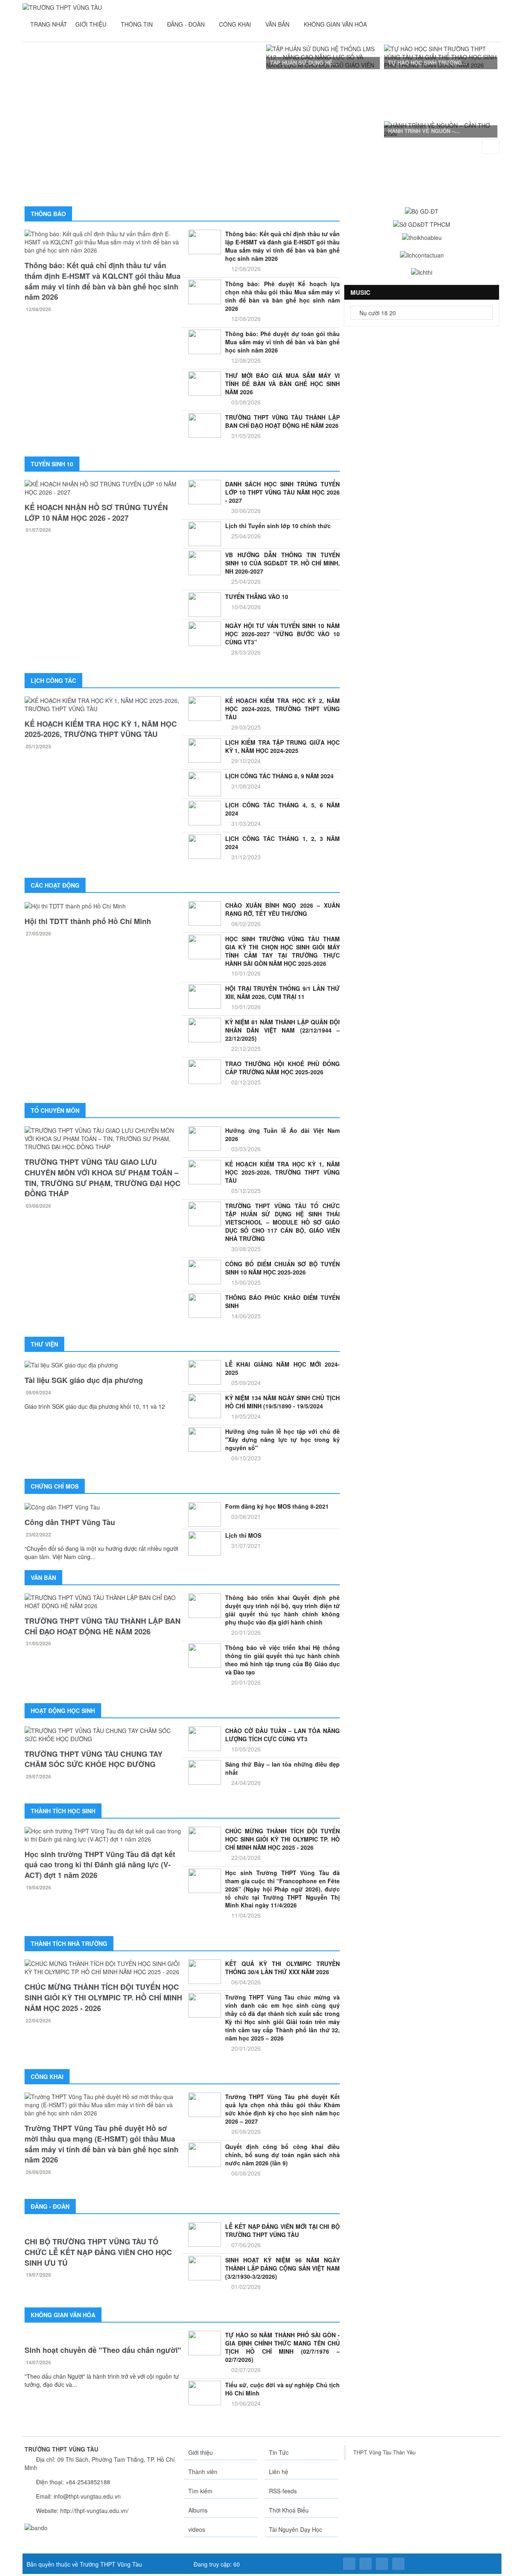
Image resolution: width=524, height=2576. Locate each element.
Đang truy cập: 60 (216, 2564)
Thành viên (203, 2472)
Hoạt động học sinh (63, 1711)
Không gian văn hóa (63, 2315)
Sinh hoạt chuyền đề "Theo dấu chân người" (103, 2351)
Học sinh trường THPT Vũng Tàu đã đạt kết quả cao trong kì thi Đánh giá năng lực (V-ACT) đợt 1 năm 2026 (100, 1865)
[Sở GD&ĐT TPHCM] (422, 224)
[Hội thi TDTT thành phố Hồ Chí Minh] (103, 906)
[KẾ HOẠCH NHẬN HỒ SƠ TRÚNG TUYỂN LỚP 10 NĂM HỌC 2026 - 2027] (103, 488)
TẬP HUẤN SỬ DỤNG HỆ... (304, 62)
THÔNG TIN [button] (138, 24)
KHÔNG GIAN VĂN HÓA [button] (336, 24)
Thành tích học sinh (63, 1811)
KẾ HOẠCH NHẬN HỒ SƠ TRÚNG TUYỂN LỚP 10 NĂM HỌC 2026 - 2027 (96, 513)
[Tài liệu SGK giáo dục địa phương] (103, 1365)
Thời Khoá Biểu (289, 2510)
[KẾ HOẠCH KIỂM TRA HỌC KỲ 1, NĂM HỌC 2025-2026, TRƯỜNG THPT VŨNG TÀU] (103, 705)
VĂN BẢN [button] (278, 24)
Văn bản (43, 1577)
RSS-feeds (283, 2491)
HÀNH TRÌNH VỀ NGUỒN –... (424, 131)
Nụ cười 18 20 (377, 313)
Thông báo (48, 214)
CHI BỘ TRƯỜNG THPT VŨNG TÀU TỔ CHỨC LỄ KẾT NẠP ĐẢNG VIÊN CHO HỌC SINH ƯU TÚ (98, 2260)
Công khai (47, 2077)
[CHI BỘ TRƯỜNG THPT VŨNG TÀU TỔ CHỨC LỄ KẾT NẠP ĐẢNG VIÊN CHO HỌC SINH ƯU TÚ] (103, 2230)
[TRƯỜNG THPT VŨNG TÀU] (62, 7)
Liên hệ (279, 2472)
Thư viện (44, 1344)
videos (197, 2529)
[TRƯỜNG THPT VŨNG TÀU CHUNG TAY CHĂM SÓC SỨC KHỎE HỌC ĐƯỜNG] (103, 1735)
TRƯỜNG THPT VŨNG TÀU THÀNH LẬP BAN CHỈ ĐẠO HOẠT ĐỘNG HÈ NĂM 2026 (103, 1626)
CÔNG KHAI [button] (236, 24)
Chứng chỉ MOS (55, 1486)
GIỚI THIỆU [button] (92, 24)
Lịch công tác (53, 680)
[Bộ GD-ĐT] (422, 210)
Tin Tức (279, 2452)
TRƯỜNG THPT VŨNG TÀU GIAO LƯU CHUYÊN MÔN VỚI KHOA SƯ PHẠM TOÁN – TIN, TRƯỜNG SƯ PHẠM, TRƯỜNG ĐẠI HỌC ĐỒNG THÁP (103, 1178)
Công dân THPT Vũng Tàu (70, 1522)
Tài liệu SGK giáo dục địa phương (84, 1380)
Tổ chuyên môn (55, 1110)
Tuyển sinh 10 (52, 464)
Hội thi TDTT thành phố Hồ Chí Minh (88, 921)
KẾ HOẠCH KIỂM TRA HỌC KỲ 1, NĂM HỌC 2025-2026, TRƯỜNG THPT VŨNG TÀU (101, 729)
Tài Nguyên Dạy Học (296, 2529)
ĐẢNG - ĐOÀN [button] (187, 24)
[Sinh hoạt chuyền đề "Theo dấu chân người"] (103, 2335)
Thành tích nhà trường (69, 1943)
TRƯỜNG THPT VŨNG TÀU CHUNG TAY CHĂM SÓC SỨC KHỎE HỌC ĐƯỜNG (94, 1759)
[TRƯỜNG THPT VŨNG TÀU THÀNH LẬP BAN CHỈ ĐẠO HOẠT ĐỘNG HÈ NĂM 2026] (103, 1602)
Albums (198, 2510)
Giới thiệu (201, 2452)
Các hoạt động (55, 885)
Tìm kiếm (200, 2491)
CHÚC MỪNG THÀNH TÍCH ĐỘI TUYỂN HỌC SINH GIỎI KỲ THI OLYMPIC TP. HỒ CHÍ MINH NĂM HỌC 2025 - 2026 (103, 1997)
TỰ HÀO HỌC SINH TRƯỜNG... (427, 62)
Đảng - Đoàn (50, 2206)
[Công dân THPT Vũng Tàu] (103, 1507)
